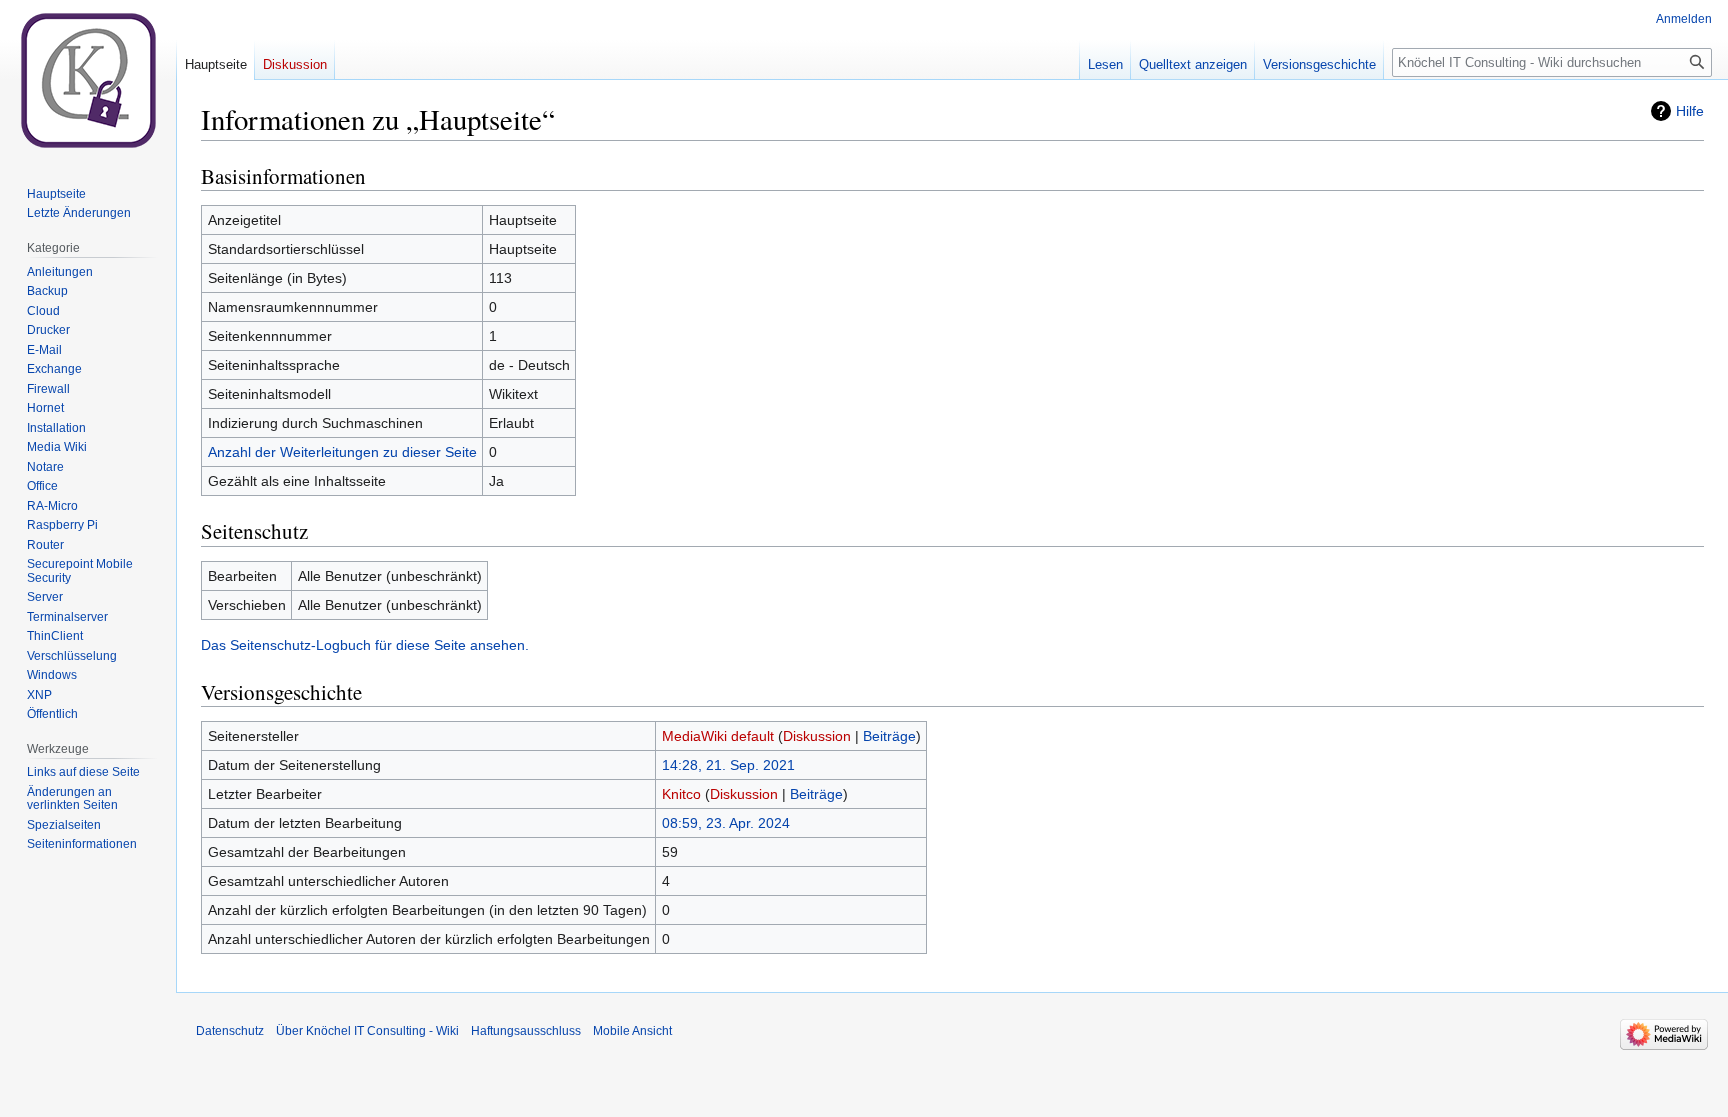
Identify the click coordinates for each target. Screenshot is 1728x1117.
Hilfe (1690, 111)
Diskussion (817, 736)
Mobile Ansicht (632, 1031)
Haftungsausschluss (526, 1031)
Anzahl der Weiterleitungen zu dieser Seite (342, 452)
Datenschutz (230, 1031)
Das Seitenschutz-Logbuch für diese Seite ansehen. (365, 645)
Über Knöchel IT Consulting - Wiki (367, 1031)
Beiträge (889, 736)
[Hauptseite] (88, 80)
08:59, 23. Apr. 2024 (726, 823)
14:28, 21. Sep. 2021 (728, 765)
